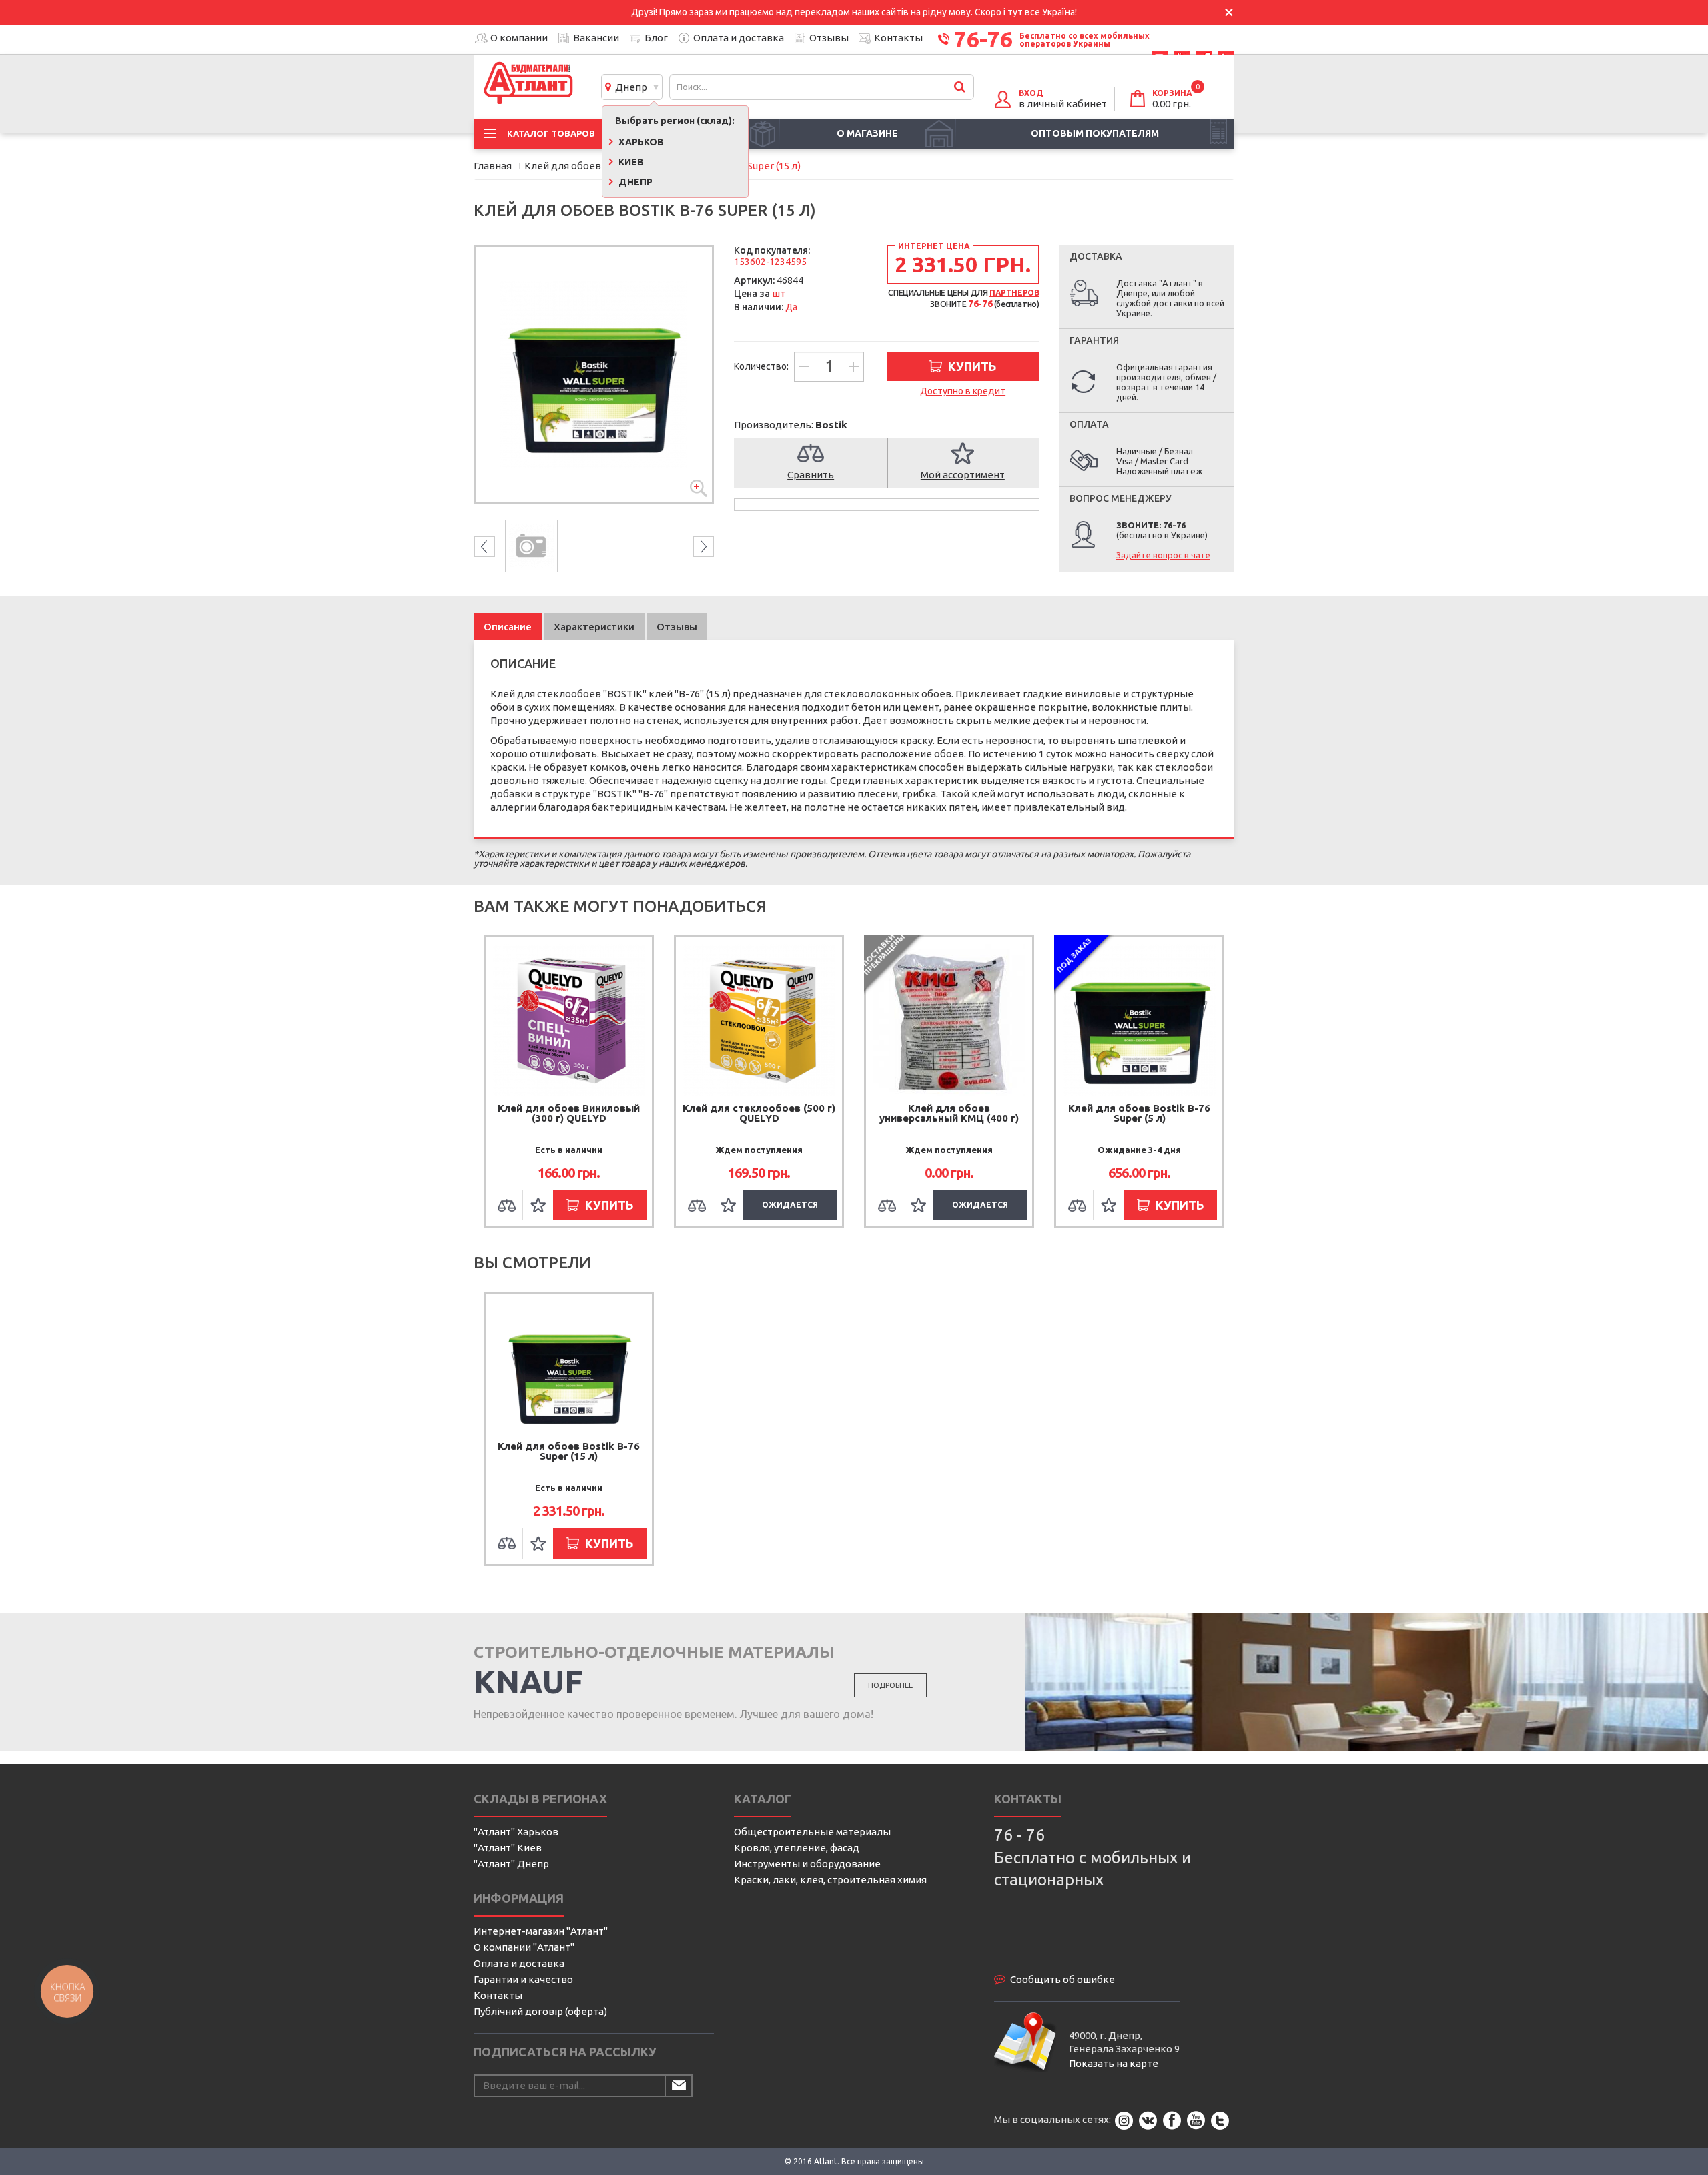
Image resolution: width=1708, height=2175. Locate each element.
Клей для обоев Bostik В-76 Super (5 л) (1139, 1113)
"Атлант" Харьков (516, 1832)
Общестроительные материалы (812, 1832)
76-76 (983, 39)
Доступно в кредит (963, 391)
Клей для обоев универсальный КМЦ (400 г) (949, 1113)
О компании (519, 38)
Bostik (831, 425)
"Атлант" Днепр (511, 1864)
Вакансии (596, 38)
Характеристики (594, 627)
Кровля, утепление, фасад (797, 1848)
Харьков (640, 142)
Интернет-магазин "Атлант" (541, 1931)
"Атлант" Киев (508, 1848)
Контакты (898, 38)
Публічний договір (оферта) (540, 2011)
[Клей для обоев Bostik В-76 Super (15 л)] (594, 374)
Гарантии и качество (523, 1979)
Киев (630, 162)
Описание (508, 627)
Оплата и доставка (739, 38)
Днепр (629, 87)
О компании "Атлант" (524, 1947)
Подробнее (890, 1685)
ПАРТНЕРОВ (1014, 293)
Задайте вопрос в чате (1163, 555)
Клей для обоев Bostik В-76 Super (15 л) (569, 1451)
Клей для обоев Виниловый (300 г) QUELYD (569, 1113)
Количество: (762, 366)
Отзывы (829, 38)
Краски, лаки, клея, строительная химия (830, 1880)
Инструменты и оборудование (807, 1864)
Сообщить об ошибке (1062, 1979)
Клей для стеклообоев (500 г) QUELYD (759, 1113)
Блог (656, 38)
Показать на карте (1114, 2063)
